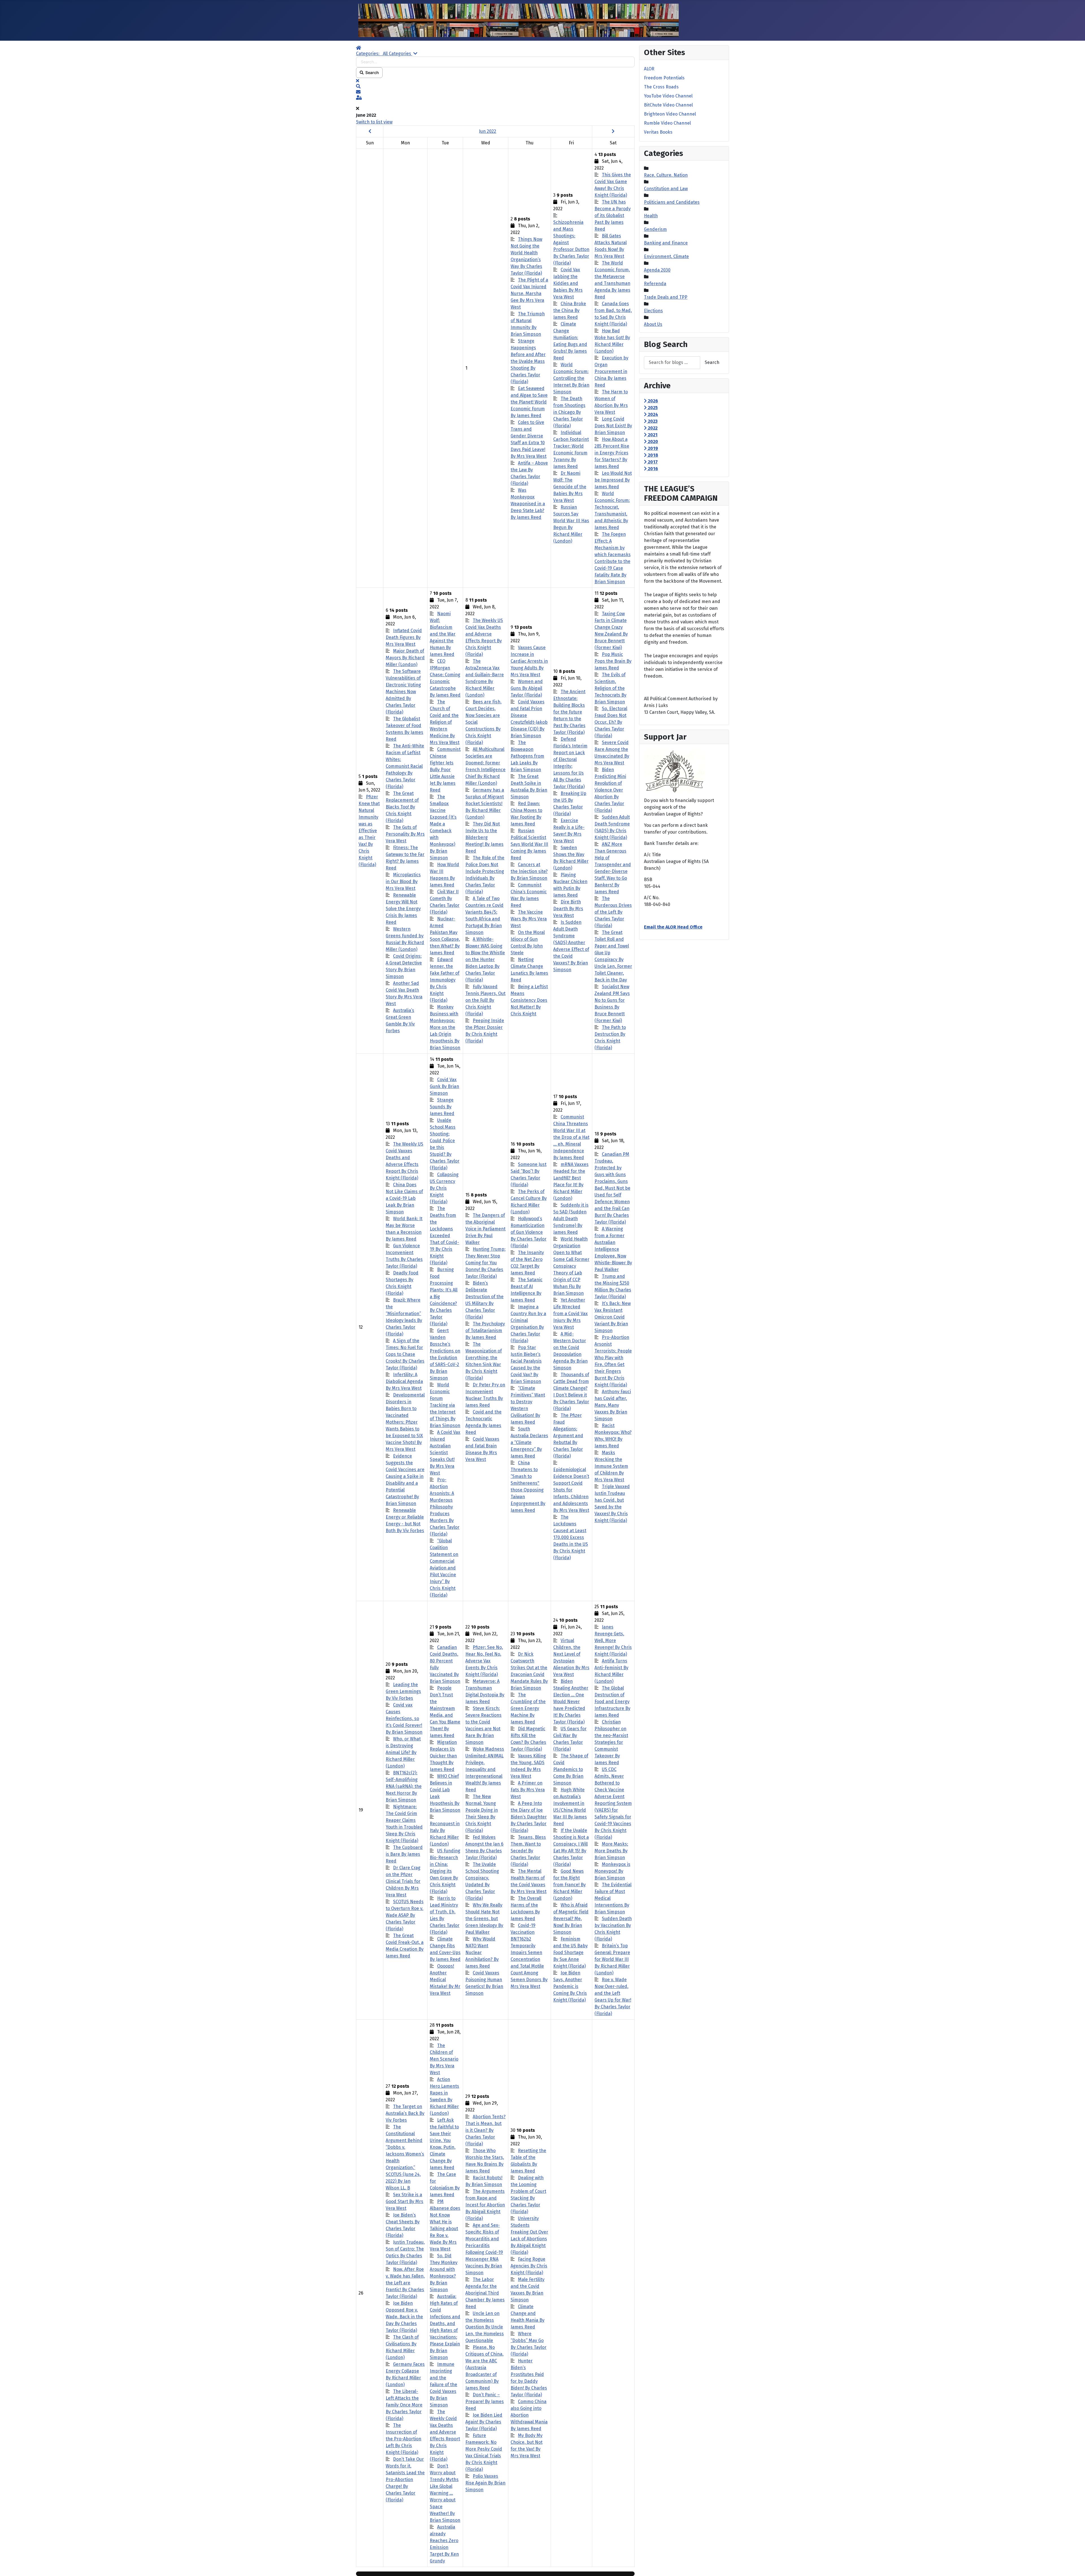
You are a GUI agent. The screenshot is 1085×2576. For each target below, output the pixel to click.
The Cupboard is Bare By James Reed (404, 1854)
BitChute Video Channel (668, 105)
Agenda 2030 (657, 270)
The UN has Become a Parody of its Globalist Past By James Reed (613, 215)
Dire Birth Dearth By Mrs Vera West (568, 909)
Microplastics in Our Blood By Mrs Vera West (403, 882)
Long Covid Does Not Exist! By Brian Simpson (613, 426)
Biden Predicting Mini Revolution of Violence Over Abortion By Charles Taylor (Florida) (610, 790)
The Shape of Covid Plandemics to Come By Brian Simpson (571, 1769)
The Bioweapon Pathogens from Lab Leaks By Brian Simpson (527, 756)
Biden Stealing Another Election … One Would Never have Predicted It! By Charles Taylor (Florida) (571, 1702)
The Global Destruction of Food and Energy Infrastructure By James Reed (612, 1702)
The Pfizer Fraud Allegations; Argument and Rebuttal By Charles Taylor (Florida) (568, 1436)
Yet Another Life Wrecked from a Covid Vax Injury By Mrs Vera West (570, 1314)
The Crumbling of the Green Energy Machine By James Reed (528, 1708)
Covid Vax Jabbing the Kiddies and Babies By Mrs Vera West (568, 283)
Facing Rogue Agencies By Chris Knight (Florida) (529, 2266)
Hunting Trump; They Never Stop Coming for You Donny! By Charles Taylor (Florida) (485, 1263)
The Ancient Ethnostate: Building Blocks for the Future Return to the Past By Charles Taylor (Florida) (569, 712)
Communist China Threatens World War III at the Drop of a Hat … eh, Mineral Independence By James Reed (571, 1137)
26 (361, 2293)
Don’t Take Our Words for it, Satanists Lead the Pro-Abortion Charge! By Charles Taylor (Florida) (405, 2479)
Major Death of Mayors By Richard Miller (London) (405, 658)
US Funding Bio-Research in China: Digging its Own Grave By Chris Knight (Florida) (445, 1871)
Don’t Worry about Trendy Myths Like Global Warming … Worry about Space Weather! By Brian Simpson (445, 2493)
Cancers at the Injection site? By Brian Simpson (529, 871)
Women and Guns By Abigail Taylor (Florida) (527, 688)
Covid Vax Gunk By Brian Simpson (444, 1086)
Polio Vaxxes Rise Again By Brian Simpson (485, 2483)
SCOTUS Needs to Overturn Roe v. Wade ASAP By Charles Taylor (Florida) (405, 1915)
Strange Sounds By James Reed (442, 1107)
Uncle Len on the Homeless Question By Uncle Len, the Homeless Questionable (485, 2327)
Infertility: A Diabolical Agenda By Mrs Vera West (404, 1381)
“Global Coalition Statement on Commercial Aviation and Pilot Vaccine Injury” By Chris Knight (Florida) (444, 1568)
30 (529, 2293)
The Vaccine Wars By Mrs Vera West (529, 919)
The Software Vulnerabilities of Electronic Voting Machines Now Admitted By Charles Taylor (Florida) (403, 692)
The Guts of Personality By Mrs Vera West (405, 834)
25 (613, 1810)
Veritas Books (658, 132)
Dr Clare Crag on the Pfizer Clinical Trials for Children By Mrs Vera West (403, 1881)
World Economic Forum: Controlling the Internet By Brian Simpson (571, 378)
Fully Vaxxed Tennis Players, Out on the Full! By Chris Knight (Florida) (485, 1000)
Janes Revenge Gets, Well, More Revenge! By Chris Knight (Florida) (613, 1641)
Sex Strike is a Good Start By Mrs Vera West (404, 2201)
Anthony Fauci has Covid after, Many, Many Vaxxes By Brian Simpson (613, 1405)
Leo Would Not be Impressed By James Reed (613, 480)
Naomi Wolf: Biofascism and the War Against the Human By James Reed (443, 634)
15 (485, 1327)
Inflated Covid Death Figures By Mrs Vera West (404, 637)
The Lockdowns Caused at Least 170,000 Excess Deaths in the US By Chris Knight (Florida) (571, 1537)
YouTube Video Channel (668, 96)
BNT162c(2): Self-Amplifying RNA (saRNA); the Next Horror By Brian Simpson (404, 1786)
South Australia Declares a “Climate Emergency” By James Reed (529, 1442)
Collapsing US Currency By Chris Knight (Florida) (444, 1188)
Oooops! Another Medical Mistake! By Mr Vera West (445, 1980)
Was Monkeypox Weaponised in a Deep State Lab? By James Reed (528, 504)
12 (361, 1327)
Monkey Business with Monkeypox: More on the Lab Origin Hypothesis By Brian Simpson (445, 1027)
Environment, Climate (666, 256)
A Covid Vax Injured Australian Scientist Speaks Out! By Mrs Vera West (445, 1453)
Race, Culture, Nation (666, 175)
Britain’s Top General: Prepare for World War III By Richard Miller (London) (612, 1959)
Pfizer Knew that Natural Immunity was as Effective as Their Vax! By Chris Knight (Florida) (369, 831)
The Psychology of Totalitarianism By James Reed (485, 1331)
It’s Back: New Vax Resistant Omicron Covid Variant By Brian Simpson (613, 1317)
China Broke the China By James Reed (570, 310)
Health (651, 216)
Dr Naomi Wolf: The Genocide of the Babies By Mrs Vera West (570, 487)
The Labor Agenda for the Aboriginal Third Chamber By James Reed (485, 2293)
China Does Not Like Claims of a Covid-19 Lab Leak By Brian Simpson (404, 1198)
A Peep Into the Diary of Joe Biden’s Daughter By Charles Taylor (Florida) (529, 1817)
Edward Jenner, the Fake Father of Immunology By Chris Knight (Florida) (445, 980)
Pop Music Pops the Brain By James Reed (613, 661)
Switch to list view (374, 122)
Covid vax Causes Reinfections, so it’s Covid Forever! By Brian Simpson (404, 1719)
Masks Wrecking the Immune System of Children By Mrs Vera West (611, 1466)
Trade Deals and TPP (666, 297)
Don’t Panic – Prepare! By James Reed (485, 2402)
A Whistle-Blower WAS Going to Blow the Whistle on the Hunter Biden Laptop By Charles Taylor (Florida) (485, 960)
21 (445, 1810)
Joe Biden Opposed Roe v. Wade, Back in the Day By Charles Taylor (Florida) (404, 2317)
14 (445, 1327)
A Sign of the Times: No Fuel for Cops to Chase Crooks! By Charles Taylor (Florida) (405, 1354)
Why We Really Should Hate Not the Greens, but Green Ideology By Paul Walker (484, 1919)
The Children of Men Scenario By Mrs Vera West (444, 2059)
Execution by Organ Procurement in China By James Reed (611, 371)
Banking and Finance (666, 243)
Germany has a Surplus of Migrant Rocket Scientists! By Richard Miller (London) (485, 804)
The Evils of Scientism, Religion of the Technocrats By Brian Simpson (610, 688)
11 (613, 820)
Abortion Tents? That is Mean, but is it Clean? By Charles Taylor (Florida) (485, 2130)
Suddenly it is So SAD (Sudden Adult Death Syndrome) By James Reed (571, 1219)
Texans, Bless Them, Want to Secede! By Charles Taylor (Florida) (528, 1851)
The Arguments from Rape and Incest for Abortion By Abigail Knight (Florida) (485, 2205)
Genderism (655, 229)
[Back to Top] (1075, 2566)
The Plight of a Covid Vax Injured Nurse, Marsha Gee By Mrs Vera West (529, 293)
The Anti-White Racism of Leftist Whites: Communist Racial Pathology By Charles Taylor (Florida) (405, 766)
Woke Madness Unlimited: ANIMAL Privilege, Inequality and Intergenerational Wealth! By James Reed (485, 1769)
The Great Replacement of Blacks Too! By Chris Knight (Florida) (402, 807)
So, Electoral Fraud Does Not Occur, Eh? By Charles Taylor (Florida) (611, 722)
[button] (495, 86)
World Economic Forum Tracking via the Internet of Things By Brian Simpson (445, 1405)
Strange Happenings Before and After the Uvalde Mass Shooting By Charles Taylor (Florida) (528, 361)
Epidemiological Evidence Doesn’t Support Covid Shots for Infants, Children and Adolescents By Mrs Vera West (571, 1490)
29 (485, 2293)
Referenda (655, 284)
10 (571, 820)
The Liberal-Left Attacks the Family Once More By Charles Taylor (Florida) (404, 2405)
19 (361, 1810)
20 (405, 1810)
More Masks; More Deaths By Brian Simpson (611, 1851)
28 (445, 2293)
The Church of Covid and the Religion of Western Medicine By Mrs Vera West (445, 722)
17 (571, 1327)
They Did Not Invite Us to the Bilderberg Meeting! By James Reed (484, 837)
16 (529, 1327)
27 (405, 2293)
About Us (653, 324)
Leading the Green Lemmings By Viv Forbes (403, 1691)
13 (405, 1327)
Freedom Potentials (664, 78)
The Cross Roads (661, 87)
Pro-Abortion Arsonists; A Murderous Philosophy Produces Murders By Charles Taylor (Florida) (445, 1507)
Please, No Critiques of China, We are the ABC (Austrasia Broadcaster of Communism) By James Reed (484, 2368)
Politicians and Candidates (672, 202)
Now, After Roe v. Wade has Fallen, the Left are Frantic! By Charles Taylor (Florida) (405, 2283)
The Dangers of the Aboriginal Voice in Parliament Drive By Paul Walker (485, 1229)
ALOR (649, 69)
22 (485, 1810)
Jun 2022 (488, 131)
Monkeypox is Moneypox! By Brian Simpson (612, 1871)
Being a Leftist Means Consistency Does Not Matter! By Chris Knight (529, 1000)
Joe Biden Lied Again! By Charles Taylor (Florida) (484, 2422)
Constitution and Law (666, 189)
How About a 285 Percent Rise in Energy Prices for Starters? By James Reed (612, 453)
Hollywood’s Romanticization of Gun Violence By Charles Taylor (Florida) (529, 1232)
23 (529, 1810)
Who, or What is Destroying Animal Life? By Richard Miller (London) (403, 1752)
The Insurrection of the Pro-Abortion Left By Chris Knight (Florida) (403, 2439)
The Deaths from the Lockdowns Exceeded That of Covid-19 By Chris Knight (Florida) (444, 1236)
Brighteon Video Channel (670, 114)
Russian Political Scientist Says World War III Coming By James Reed (529, 844)
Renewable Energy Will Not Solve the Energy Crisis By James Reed (403, 909)
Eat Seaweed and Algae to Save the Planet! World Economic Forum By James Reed (529, 402)
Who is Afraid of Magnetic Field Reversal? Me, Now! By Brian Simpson (571, 1919)
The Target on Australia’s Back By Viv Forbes (405, 2113)
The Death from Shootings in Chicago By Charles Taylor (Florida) (569, 412)
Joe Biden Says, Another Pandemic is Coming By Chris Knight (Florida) (570, 1986)
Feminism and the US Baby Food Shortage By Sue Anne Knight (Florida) (570, 1952)
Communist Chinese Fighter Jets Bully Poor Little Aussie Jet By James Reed (445, 770)
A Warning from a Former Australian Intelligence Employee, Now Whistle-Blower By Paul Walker (613, 1249)
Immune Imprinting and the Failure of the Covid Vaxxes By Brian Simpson (443, 2385)
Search (371, 72)
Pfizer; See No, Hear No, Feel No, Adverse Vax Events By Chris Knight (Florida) (484, 1661)
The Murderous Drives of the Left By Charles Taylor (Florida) (613, 912)
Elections (653, 311)
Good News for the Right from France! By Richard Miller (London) (569, 1885)
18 (613, 1327)
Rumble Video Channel (667, 123)
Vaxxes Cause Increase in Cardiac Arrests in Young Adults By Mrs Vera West (529, 661)
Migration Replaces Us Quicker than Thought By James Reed (443, 1756)
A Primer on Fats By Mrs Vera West (528, 1790)
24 (571, 1810)
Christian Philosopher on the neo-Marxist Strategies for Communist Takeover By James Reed (611, 1742)
